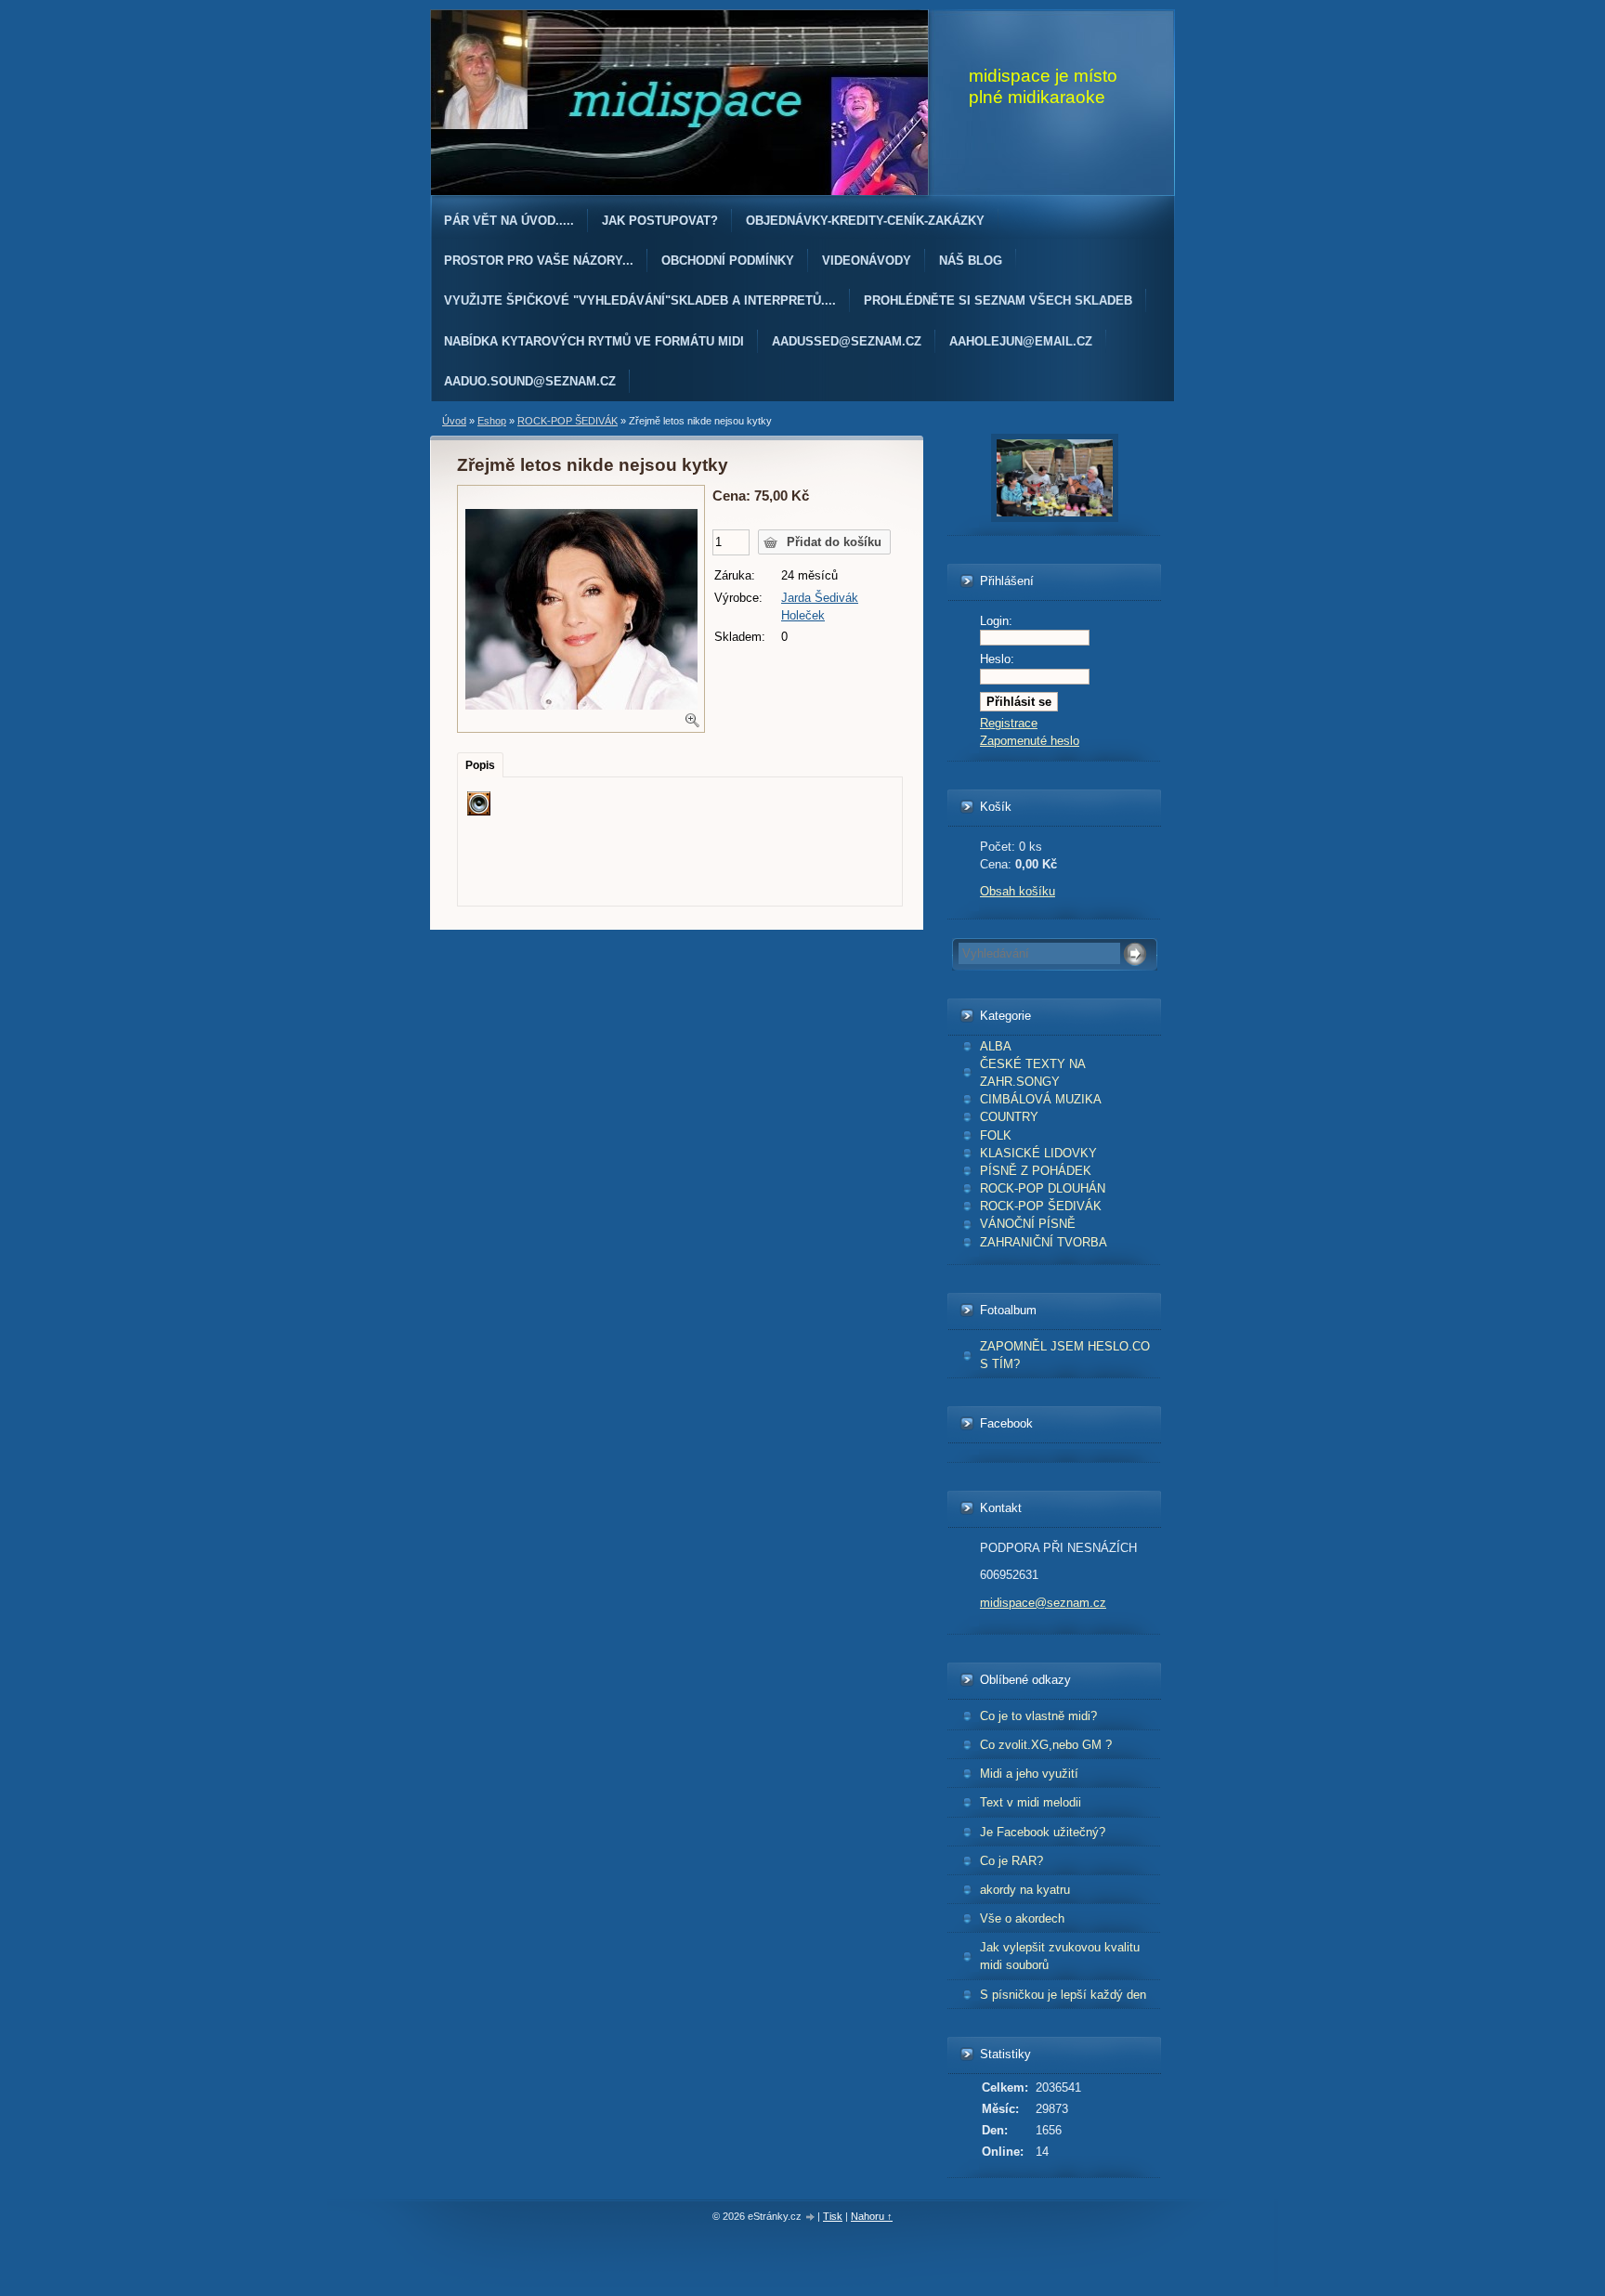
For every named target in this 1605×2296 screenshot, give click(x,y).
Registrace (1009, 723)
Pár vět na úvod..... (509, 221)
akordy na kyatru (1025, 1890)
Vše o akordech (1022, 1918)
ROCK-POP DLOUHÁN (1043, 1188)
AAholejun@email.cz (1021, 341)
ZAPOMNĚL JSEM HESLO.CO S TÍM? (1065, 1355)
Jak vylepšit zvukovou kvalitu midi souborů (1060, 1956)
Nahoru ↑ (872, 2216)
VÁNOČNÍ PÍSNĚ (1028, 1224)
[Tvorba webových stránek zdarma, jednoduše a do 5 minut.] (811, 2218)
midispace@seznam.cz (1043, 1603)
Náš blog (971, 261)
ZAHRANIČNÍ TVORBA (1044, 1242)
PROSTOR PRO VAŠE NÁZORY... (539, 261)
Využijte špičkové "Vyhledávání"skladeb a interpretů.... (640, 300)
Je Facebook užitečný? (1043, 1832)
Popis (480, 765)
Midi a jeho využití (1029, 1774)
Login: (996, 621)
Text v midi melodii (1031, 1802)
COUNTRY (1009, 1117)
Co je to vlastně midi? (1038, 1716)
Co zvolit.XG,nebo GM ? (1046, 1745)
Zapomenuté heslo (1030, 741)
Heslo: (997, 659)
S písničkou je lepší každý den (1063, 1995)
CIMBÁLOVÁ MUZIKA (1041, 1099)
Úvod (454, 421)
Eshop (492, 421)
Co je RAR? (1011, 1861)
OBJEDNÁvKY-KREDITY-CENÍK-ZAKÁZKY (865, 221)
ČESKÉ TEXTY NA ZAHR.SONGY (1033, 1073)
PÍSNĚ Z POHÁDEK (1036, 1171)
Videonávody (867, 261)
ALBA (996, 1046)
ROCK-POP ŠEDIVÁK (1041, 1206)
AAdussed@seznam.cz (847, 341)
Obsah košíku (1018, 891)
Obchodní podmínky (728, 261)
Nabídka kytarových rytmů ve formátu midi (594, 341)
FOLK (996, 1135)
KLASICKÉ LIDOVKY (1038, 1153)
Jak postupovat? (660, 221)
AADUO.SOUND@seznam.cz (530, 381)
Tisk (833, 2216)
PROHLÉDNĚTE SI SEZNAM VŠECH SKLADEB (998, 300)
